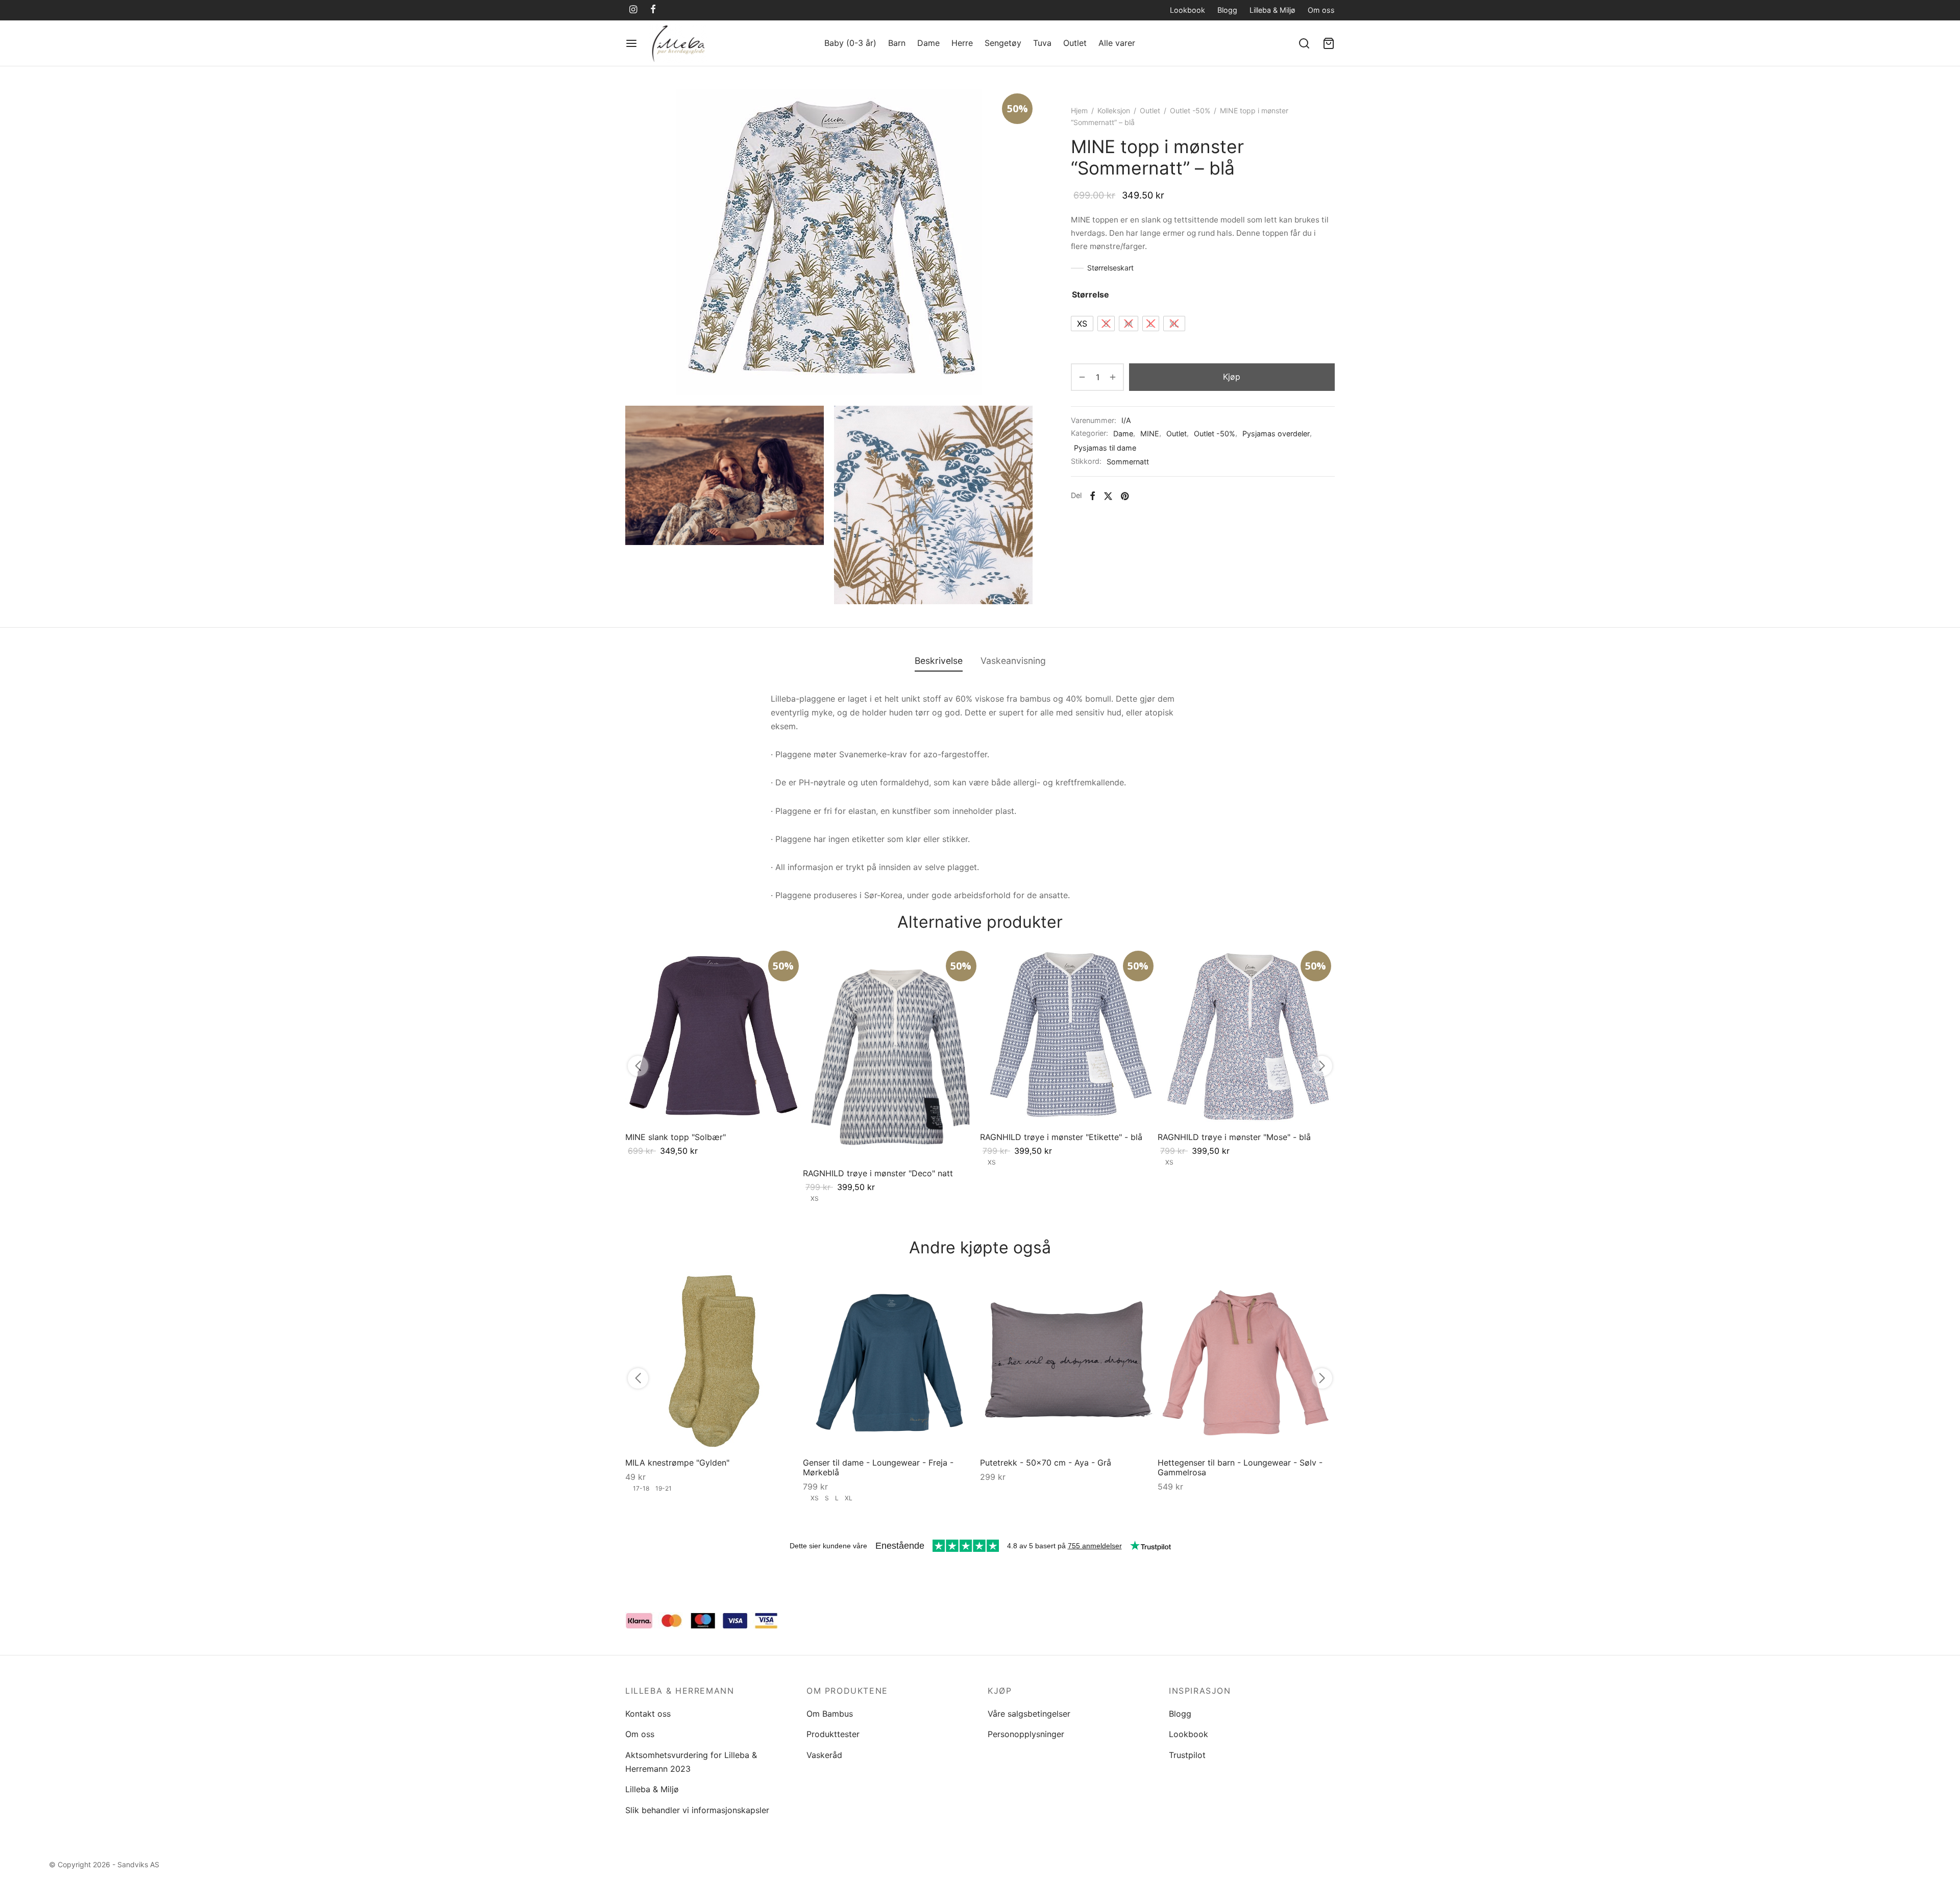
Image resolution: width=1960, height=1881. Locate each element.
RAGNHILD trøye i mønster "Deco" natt (878, 1173)
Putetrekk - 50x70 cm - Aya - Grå (1046, 1462)
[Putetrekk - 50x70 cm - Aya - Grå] (1069, 1361)
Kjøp (1232, 377)
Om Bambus (830, 1714)
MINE (1150, 434)
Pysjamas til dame (1105, 448)
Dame (928, 43)
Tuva (1042, 43)
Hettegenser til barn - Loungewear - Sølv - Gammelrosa (1240, 1467)
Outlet (1075, 43)
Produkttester (833, 1734)
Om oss (1321, 10)
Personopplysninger (1026, 1734)
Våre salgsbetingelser (1029, 1714)
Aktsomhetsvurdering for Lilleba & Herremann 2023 (691, 1762)
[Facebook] (653, 10)
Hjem (1079, 110)
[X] (1108, 496)
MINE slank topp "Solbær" (676, 1136)
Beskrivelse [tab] (939, 661)
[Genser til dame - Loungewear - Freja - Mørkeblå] (892, 1361)
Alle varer (1117, 43)
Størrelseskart (1110, 268)
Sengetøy (1003, 43)
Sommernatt (1128, 462)
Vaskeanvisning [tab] (1013, 661)
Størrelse (1091, 294)
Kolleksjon (1114, 110)
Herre (962, 43)
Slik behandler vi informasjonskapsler (697, 1810)
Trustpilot (1187, 1755)
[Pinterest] (1125, 496)
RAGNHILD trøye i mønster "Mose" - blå (1234, 1136)
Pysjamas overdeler (1276, 434)
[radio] (1082, 324)
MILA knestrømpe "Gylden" (677, 1462)
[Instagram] (633, 10)
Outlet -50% (1190, 110)
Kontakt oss (648, 1714)
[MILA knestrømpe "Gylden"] (714, 1361)
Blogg (1227, 10)
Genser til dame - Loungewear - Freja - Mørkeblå (878, 1467)
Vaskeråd (824, 1755)
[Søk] (1304, 43)
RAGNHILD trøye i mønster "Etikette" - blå (1061, 1136)
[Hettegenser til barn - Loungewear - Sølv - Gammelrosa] (1246, 1361)
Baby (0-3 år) (850, 43)
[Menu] (631, 43)
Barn (897, 43)
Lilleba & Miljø (1272, 10)
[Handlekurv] (1329, 43)
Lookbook (1187, 10)
